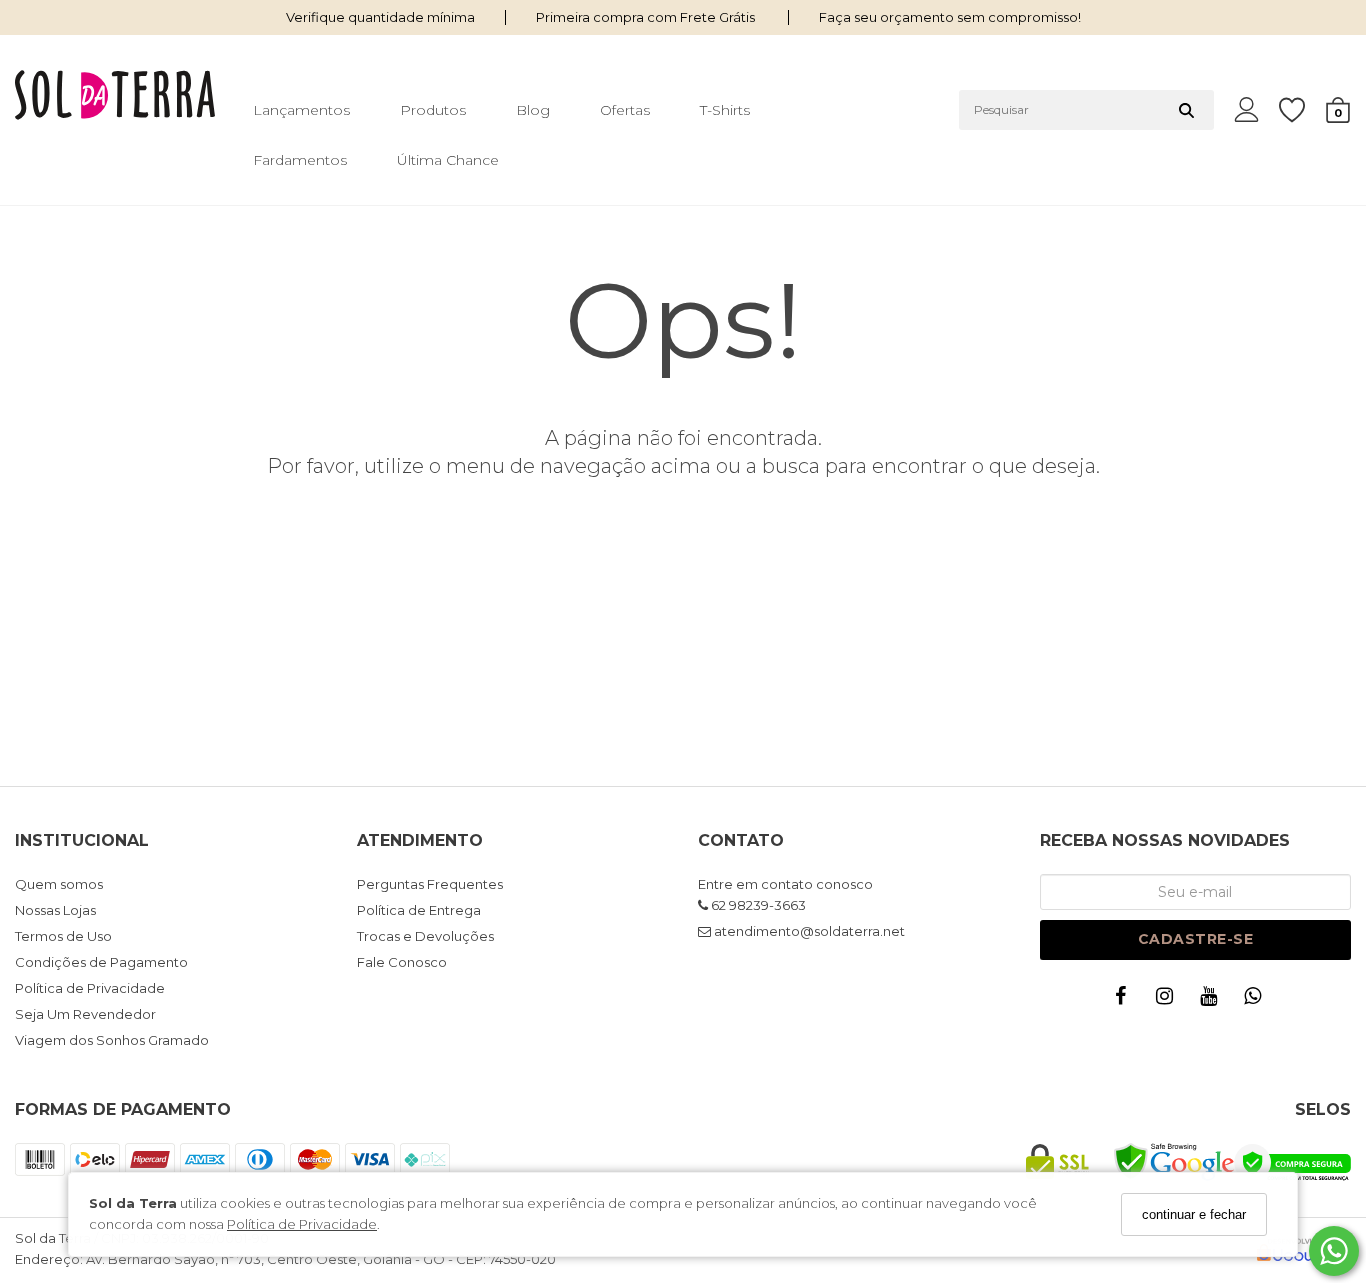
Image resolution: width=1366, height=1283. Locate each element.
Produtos (433, 110)
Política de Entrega (419, 910)
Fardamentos (300, 160)
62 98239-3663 (757, 905)
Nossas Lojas (55, 910)
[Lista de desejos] (1302, 110)
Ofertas (625, 110)
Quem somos (59, 884)
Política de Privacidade (302, 1225)
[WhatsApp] (1257, 1000)
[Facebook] (1125, 1000)
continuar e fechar (1194, 1214)
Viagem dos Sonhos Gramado (112, 1040)
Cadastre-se (1196, 939)
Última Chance (448, 160)
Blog (533, 110)
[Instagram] (1169, 1000)
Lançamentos (301, 110)
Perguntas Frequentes (430, 884)
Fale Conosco (402, 962)
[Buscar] (1186, 110)
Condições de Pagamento (101, 962)
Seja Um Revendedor (85, 1014)
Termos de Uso (63, 936)
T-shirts (725, 110)
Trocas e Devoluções (425, 936)
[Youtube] (1213, 1000)
